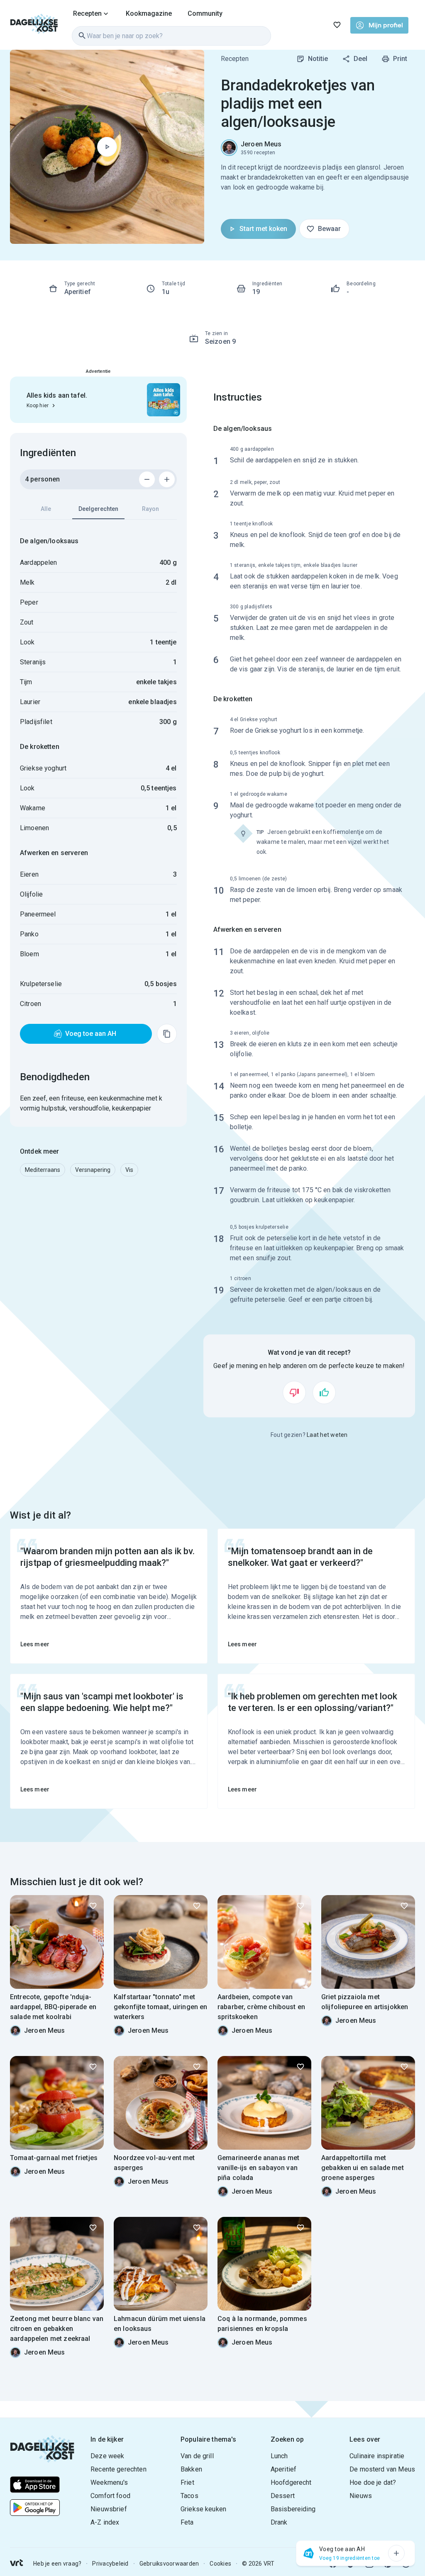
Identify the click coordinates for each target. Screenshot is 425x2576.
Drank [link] (279, 2522)
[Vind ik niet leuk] (294, 1392)
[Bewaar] (93, 1906)
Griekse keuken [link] (203, 2509)
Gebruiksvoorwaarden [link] (169, 2564)
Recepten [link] (235, 59)
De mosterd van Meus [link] (382, 2469)
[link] (34, 25)
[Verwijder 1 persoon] (147, 479)
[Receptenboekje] (337, 25)
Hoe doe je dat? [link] (373, 2482)
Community (205, 13)
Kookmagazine (149, 13)
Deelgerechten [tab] (98, 509)
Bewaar (329, 229)
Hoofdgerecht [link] (291, 2482)
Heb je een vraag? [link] (57, 2564)
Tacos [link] (189, 2496)
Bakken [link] (191, 2469)
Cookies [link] (220, 2564)
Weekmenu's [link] (109, 2482)
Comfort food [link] (110, 2496)
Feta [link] (187, 2522)
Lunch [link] (279, 2456)
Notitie (318, 59)
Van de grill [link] (197, 2456)
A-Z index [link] (105, 2522)
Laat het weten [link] (327, 1435)
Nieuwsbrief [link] (109, 2509)
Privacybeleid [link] (110, 2564)
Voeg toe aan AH (91, 1034)
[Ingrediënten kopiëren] (167, 1034)
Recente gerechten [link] (118, 2469)
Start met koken (263, 229)
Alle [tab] (46, 509)
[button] (43, 1170)
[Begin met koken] (107, 147)
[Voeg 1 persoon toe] (167, 479)
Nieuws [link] (361, 2496)
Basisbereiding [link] (293, 2509)
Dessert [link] (283, 2496)
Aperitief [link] (283, 2469)
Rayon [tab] (150, 509)
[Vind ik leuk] (324, 1392)
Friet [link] (187, 2482)
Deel (360, 59)
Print (400, 59)
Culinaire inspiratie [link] (377, 2456)
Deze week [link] (107, 2456)
